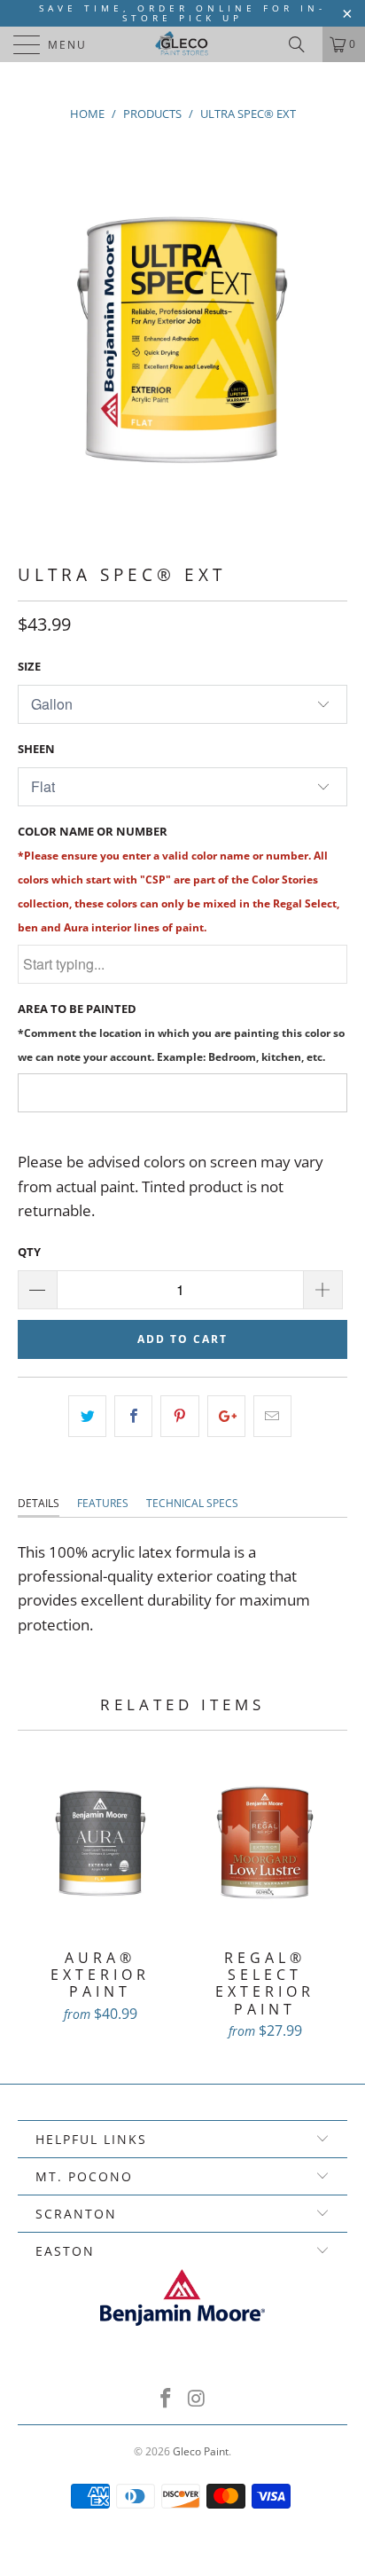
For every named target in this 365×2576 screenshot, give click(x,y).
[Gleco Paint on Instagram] (198, 2399)
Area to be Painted (181, 1032)
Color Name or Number (179, 879)
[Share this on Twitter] (87, 1416)
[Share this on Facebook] (133, 1416)
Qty (29, 1252)
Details (39, 1503)
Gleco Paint (201, 2451)
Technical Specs (192, 1503)
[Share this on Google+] (226, 1416)
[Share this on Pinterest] (179, 1416)
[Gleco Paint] (182, 44)
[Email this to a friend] (272, 1416)
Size (29, 666)
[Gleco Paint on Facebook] (167, 2399)
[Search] (303, 44)
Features (103, 1503)
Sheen (36, 749)
